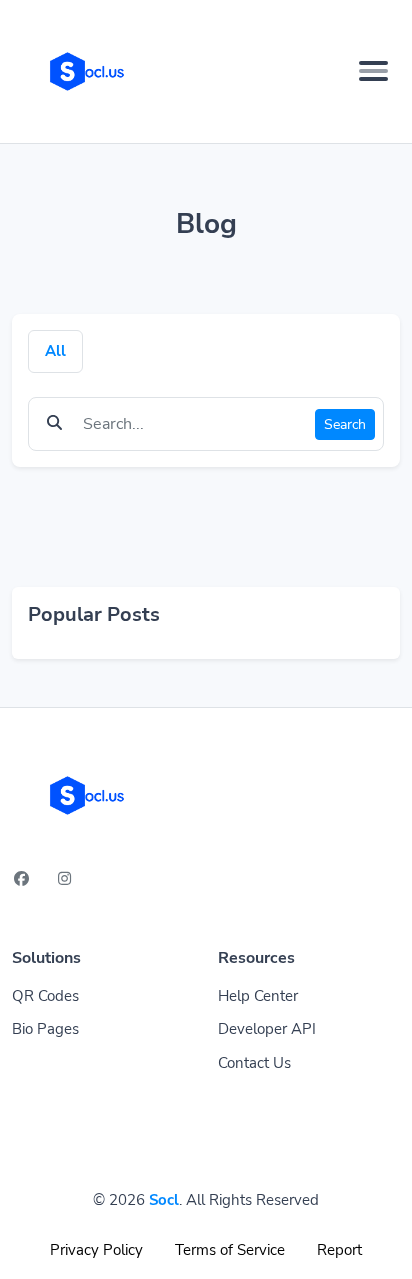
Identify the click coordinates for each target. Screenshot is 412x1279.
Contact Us (254, 1063)
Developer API (267, 1029)
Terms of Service (230, 1250)
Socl (164, 1200)
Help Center (258, 996)
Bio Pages (45, 1029)
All (55, 351)
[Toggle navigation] (373, 71)
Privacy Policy (96, 1250)
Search (345, 424)
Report (339, 1250)
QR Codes (45, 996)
